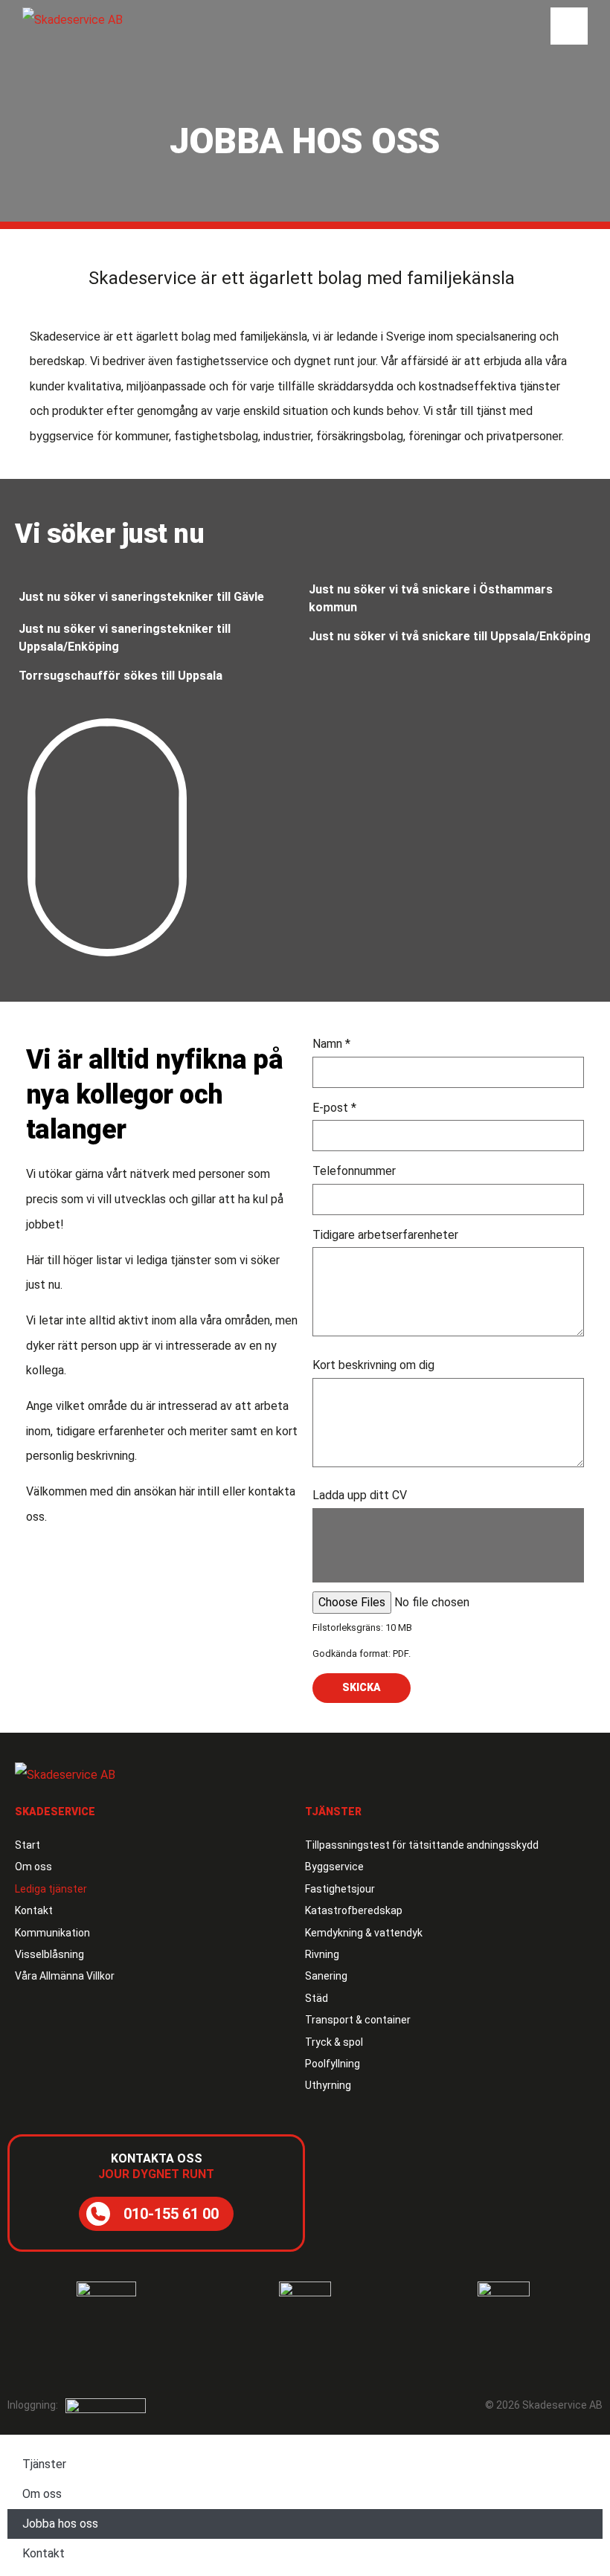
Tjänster (44, 2464)
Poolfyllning (333, 2064)
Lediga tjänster (51, 1889)
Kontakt (34, 1910)
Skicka (362, 1687)
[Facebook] (26, 2361)
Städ (317, 1998)
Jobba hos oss (60, 2524)
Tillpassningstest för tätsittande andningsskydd (422, 1845)
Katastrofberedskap (354, 1910)
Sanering (326, 1976)
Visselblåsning (49, 1954)
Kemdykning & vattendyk (364, 1933)
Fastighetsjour (340, 1889)
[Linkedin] (56, 2361)
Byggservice (334, 1867)
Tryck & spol (334, 2042)
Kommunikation (52, 1933)
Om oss (33, 1867)
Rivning (322, 1954)
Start (28, 1845)
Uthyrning (328, 2085)
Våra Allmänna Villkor (65, 1976)
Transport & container (358, 2020)
